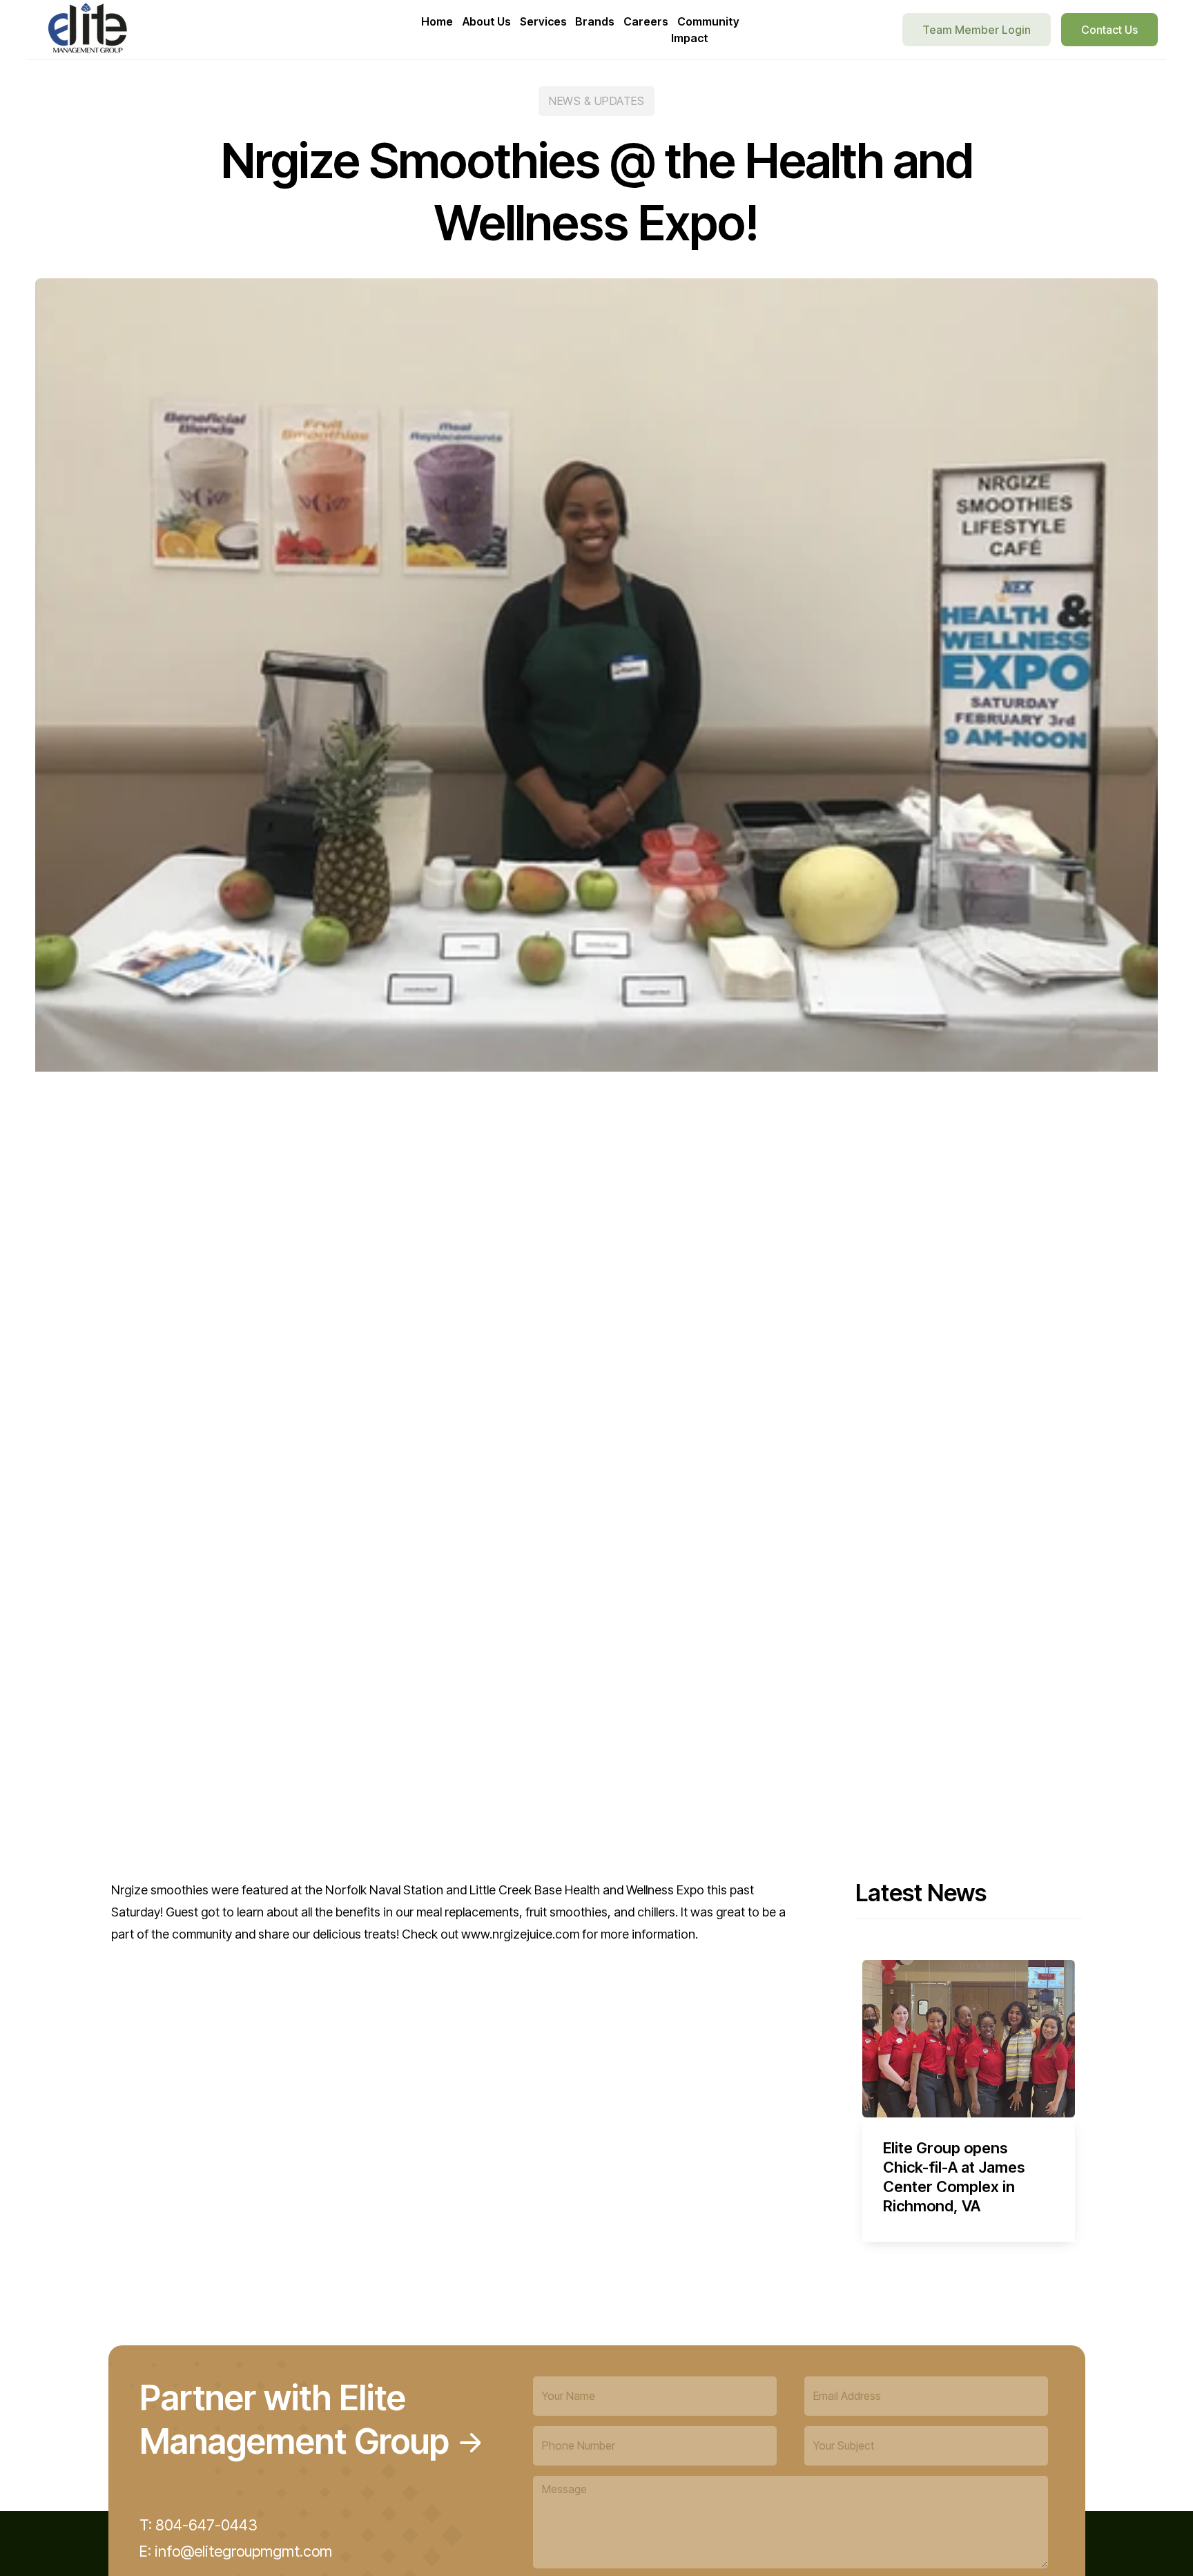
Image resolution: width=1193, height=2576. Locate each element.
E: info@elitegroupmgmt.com (236, 2551)
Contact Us (1109, 30)
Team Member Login (977, 30)
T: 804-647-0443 (198, 2525)
